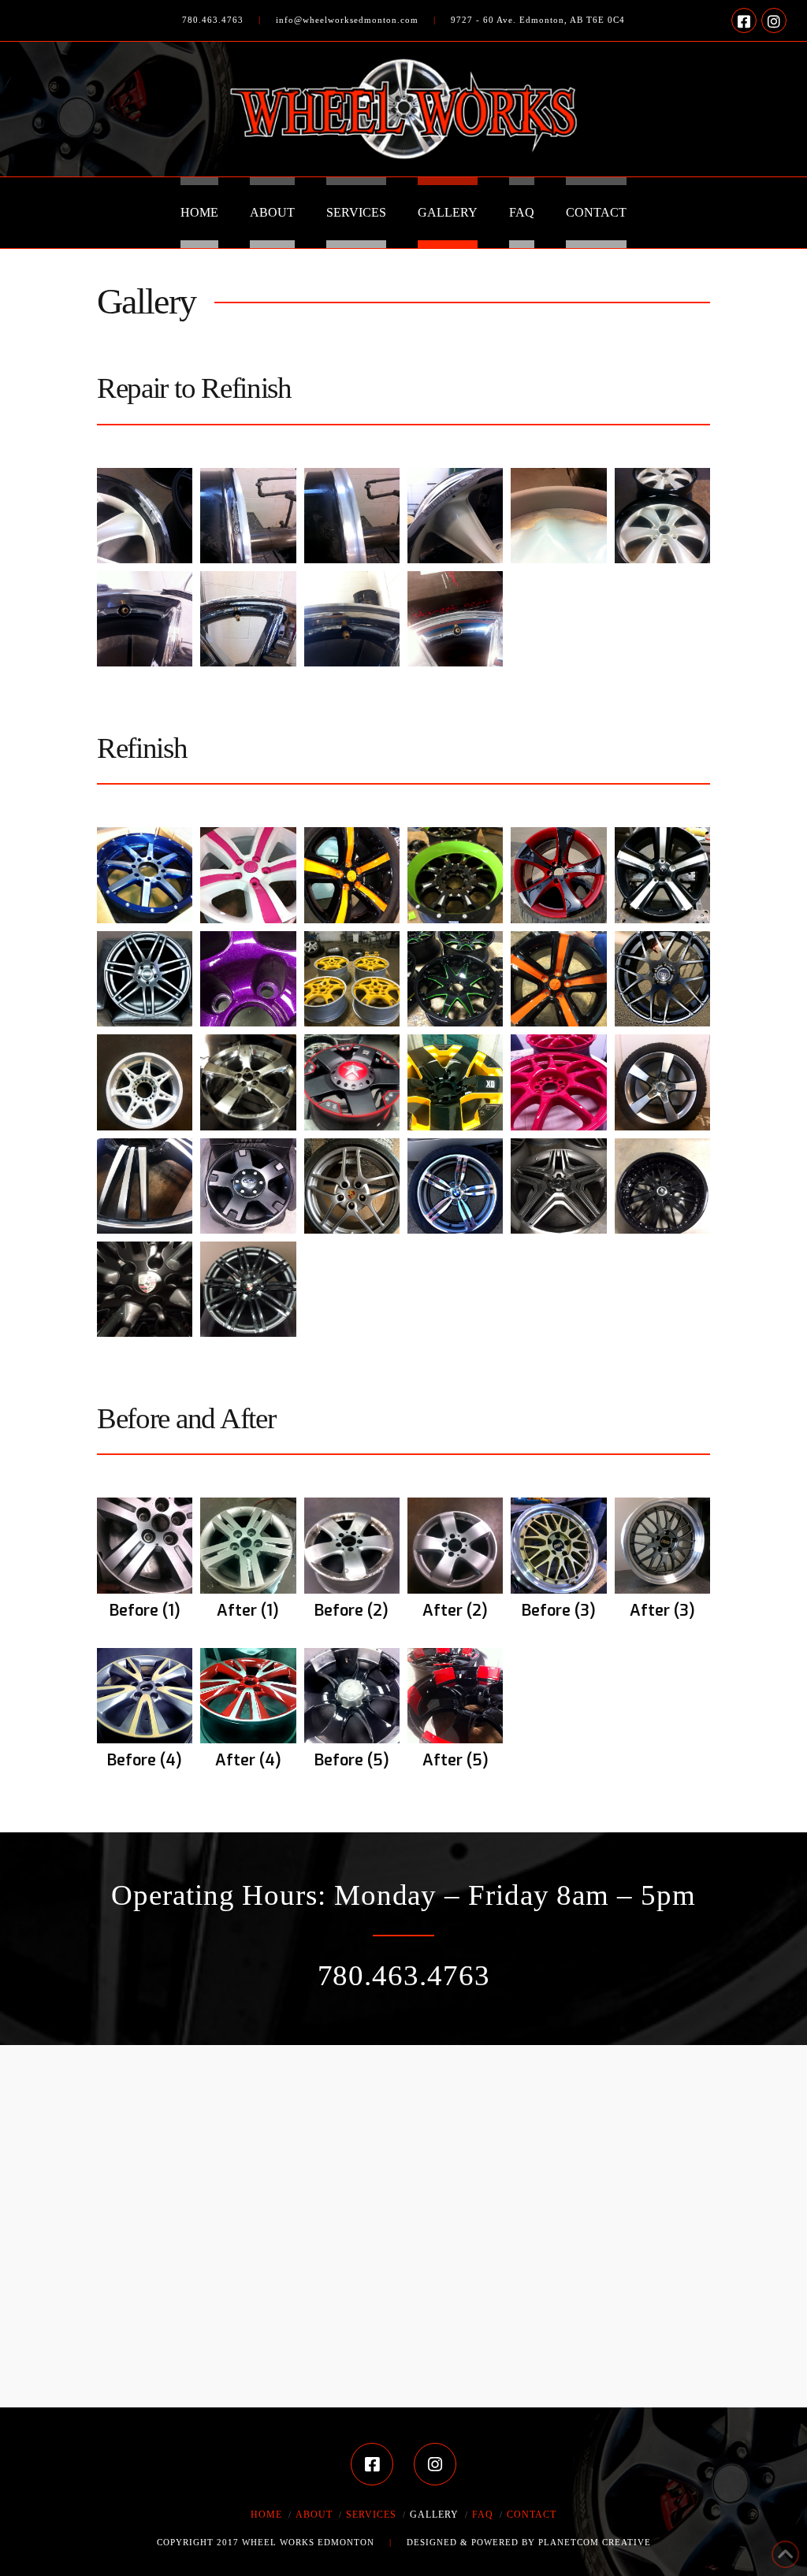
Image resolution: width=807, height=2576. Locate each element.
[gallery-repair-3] (352, 516)
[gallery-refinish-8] (248, 979)
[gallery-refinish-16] (455, 1082)
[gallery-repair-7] (145, 619)
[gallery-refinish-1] (145, 875)
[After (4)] (248, 1696)
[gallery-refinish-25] (145, 1289)
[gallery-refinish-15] (352, 1082)
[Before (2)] (352, 1545)
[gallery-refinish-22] (455, 1186)
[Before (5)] (352, 1696)
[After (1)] (248, 1545)
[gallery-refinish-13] (145, 1082)
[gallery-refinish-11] (558, 979)
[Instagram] (774, 20)
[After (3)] (662, 1545)
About (314, 2515)
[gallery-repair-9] (352, 619)
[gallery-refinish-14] (248, 1082)
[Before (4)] (145, 1696)
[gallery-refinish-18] (662, 1082)
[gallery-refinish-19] (145, 1186)
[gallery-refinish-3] (352, 875)
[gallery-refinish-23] (558, 1186)
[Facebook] (744, 20)
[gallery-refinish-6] (662, 875)
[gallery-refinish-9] (352, 979)
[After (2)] (455, 1545)
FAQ (483, 2515)
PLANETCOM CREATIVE (595, 2542)
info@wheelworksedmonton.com (347, 20)
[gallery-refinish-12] (662, 979)
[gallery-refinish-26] (248, 1289)
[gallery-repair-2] (248, 516)
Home (266, 2515)
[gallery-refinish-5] (558, 875)
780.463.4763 (213, 20)
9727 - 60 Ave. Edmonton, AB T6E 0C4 (538, 20)
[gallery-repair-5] (558, 516)
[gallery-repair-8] (248, 619)
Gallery (434, 2515)
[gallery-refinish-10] (455, 979)
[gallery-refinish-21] (352, 1186)
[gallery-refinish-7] (145, 979)
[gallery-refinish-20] (248, 1186)
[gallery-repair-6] (662, 516)
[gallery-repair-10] (455, 619)
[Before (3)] (558, 1545)
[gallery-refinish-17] (558, 1082)
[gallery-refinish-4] (455, 875)
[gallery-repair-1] (145, 516)
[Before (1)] (145, 1545)
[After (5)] (455, 1696)
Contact (532, 2515)
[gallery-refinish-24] (662, 1186)
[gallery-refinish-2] (248, 875)
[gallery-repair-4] (455, 516)
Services (371, 2515)
